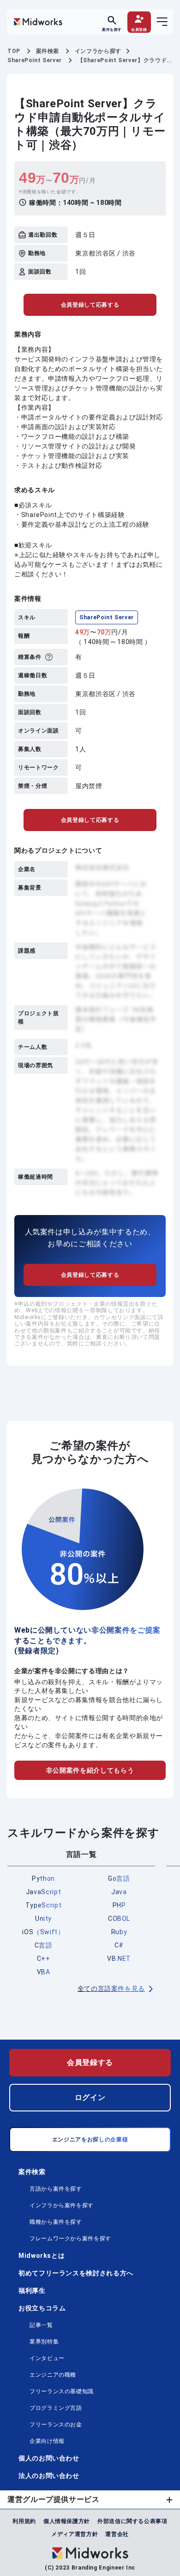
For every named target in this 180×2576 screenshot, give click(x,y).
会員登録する (90, 2062)
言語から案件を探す (56, 2189)
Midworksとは (42, 2256)
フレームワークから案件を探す (70, 2239)
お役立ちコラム (42, 2308)
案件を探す (112, 29)
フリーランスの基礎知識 (62, 2391)
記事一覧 (41, 2325)
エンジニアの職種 (53, 2375)
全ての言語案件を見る (111, 1989)
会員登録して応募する (90, 305)
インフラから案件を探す (62, 2205)
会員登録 (139, 29)
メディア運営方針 (75, 2534)
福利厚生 (32, 2291)
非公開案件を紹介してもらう (90, 1770)
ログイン (90, 2097)
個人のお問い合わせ (49, 2458)
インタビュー (47, 2358)
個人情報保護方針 (67, 2521)
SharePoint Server (107, 617)
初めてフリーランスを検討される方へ (76, 2273)
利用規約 (24, 2521)
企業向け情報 (47, 2441)
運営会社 (117, 2534)
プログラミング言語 (56, 2408)
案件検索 (32, 2172)
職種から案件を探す (56, 2222)
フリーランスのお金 (56, 2425)
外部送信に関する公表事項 (132, 2521)
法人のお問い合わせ (49, 2476)
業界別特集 (44, 2342)
